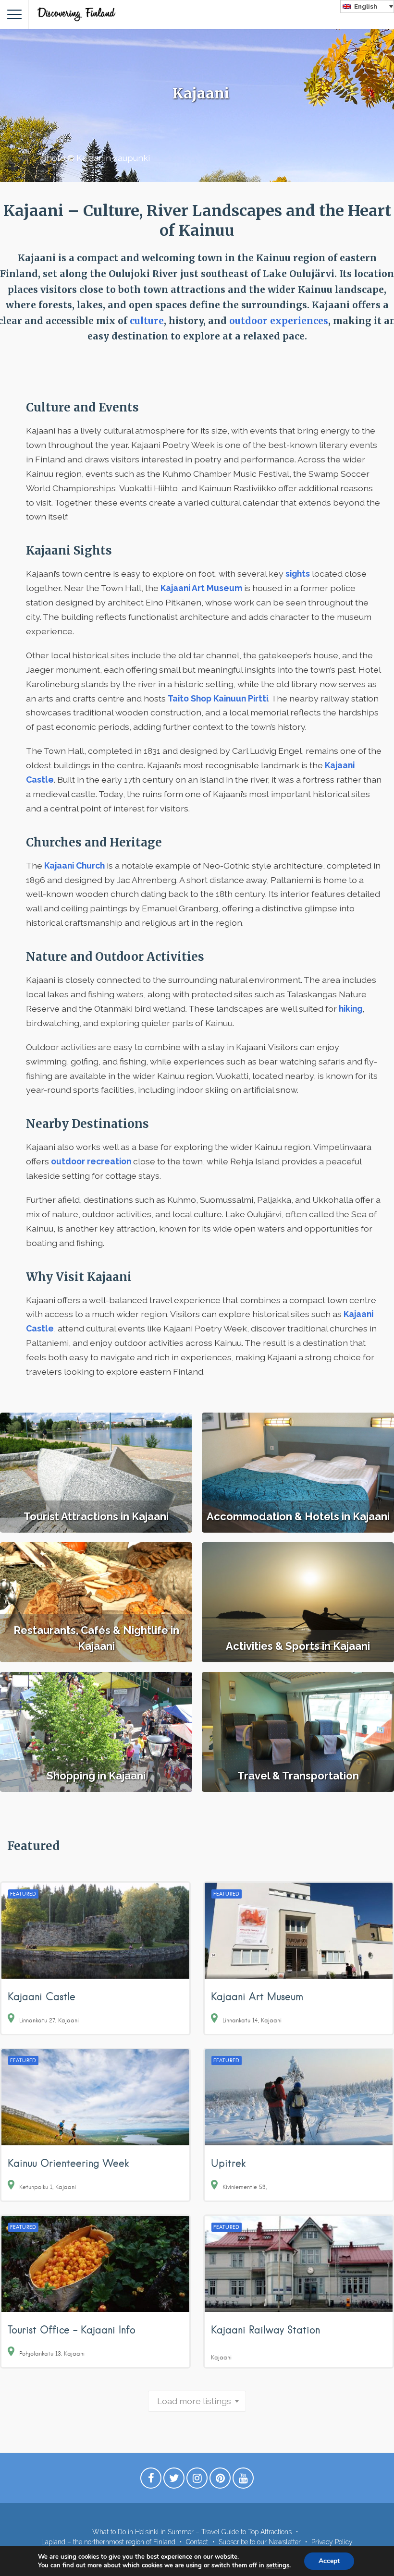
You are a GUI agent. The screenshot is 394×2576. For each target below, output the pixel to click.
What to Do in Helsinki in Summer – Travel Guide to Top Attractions (192, 2532)
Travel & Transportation (298, 1776)
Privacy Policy (332, 2542)
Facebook (151, 2480)
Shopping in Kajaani (96, 1776)
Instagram (197, 2480)
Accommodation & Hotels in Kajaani (298, 1516)
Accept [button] (329, 2561)
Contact (197, 2542)
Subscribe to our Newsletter (260, 2542)
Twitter (174, 2480)
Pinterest (220, 2480)
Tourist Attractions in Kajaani (96, 1516)
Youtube (243, 2480)
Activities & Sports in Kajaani (298, 1646)
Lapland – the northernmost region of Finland (108, 2542)
